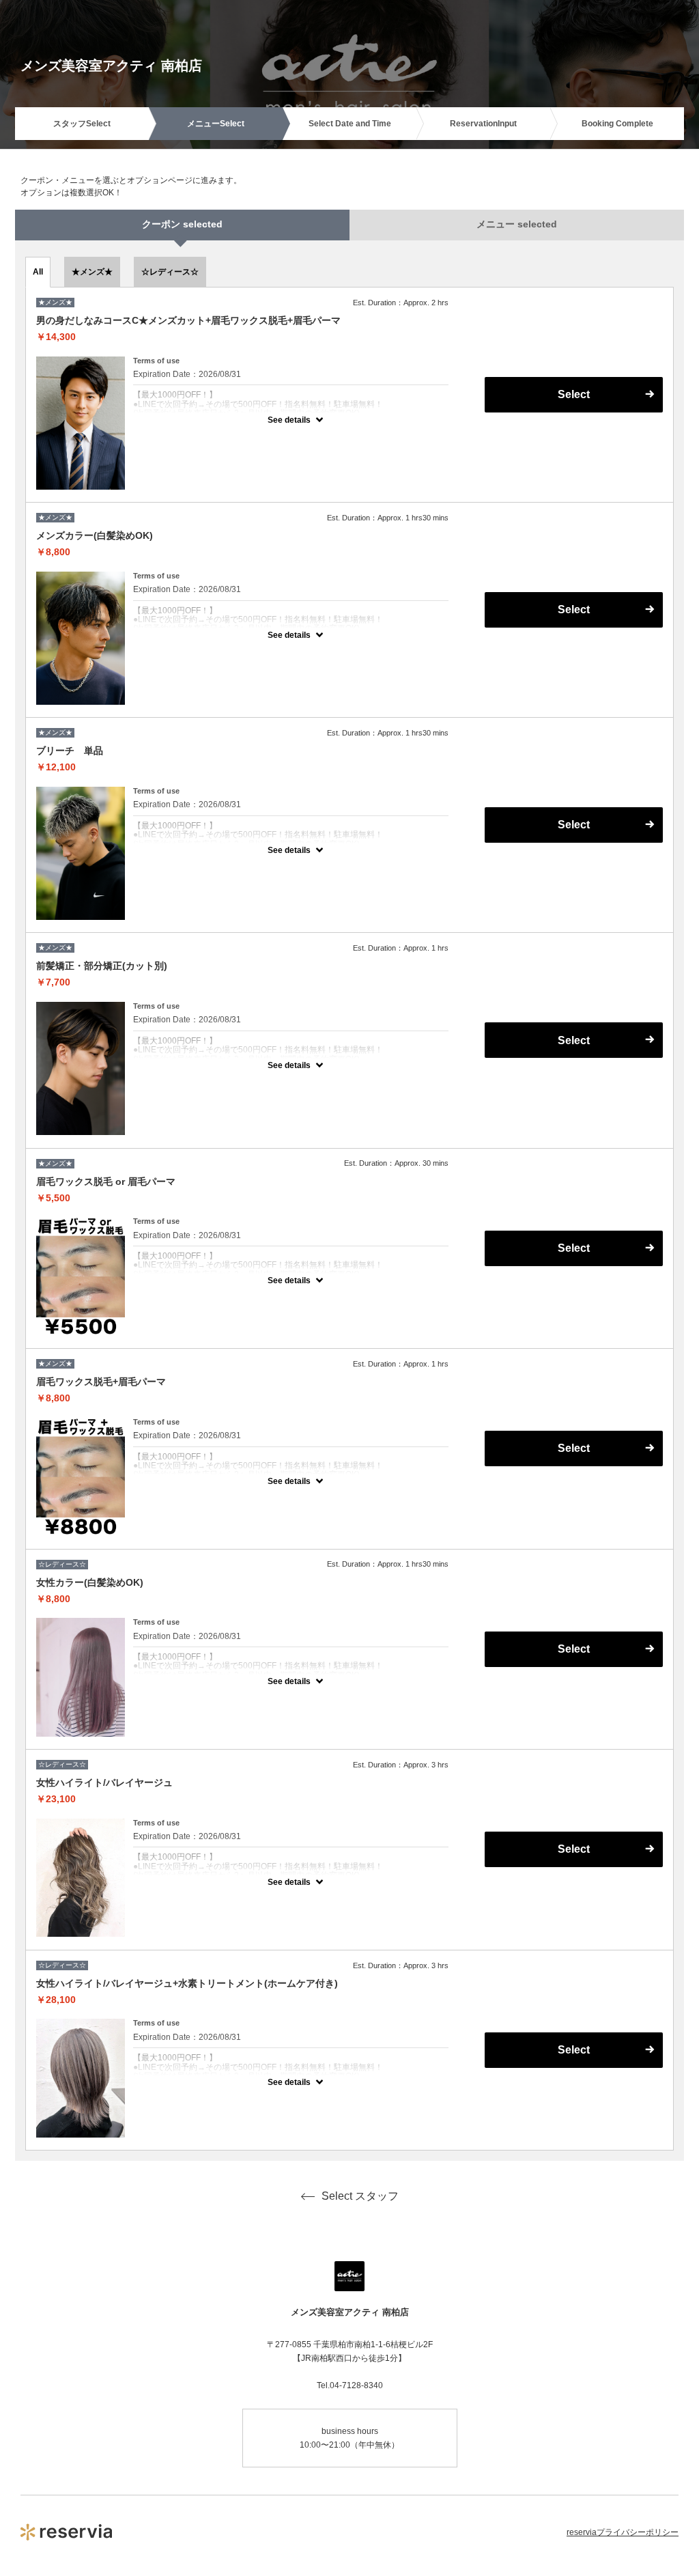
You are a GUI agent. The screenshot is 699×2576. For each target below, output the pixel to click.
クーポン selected (182, 224)
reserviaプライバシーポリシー (623, 2532)
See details (289, 420)
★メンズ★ (92, 272)
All (38, 272)
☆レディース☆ (170, 272)
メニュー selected (517, 224)
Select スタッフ (360, 2196)
